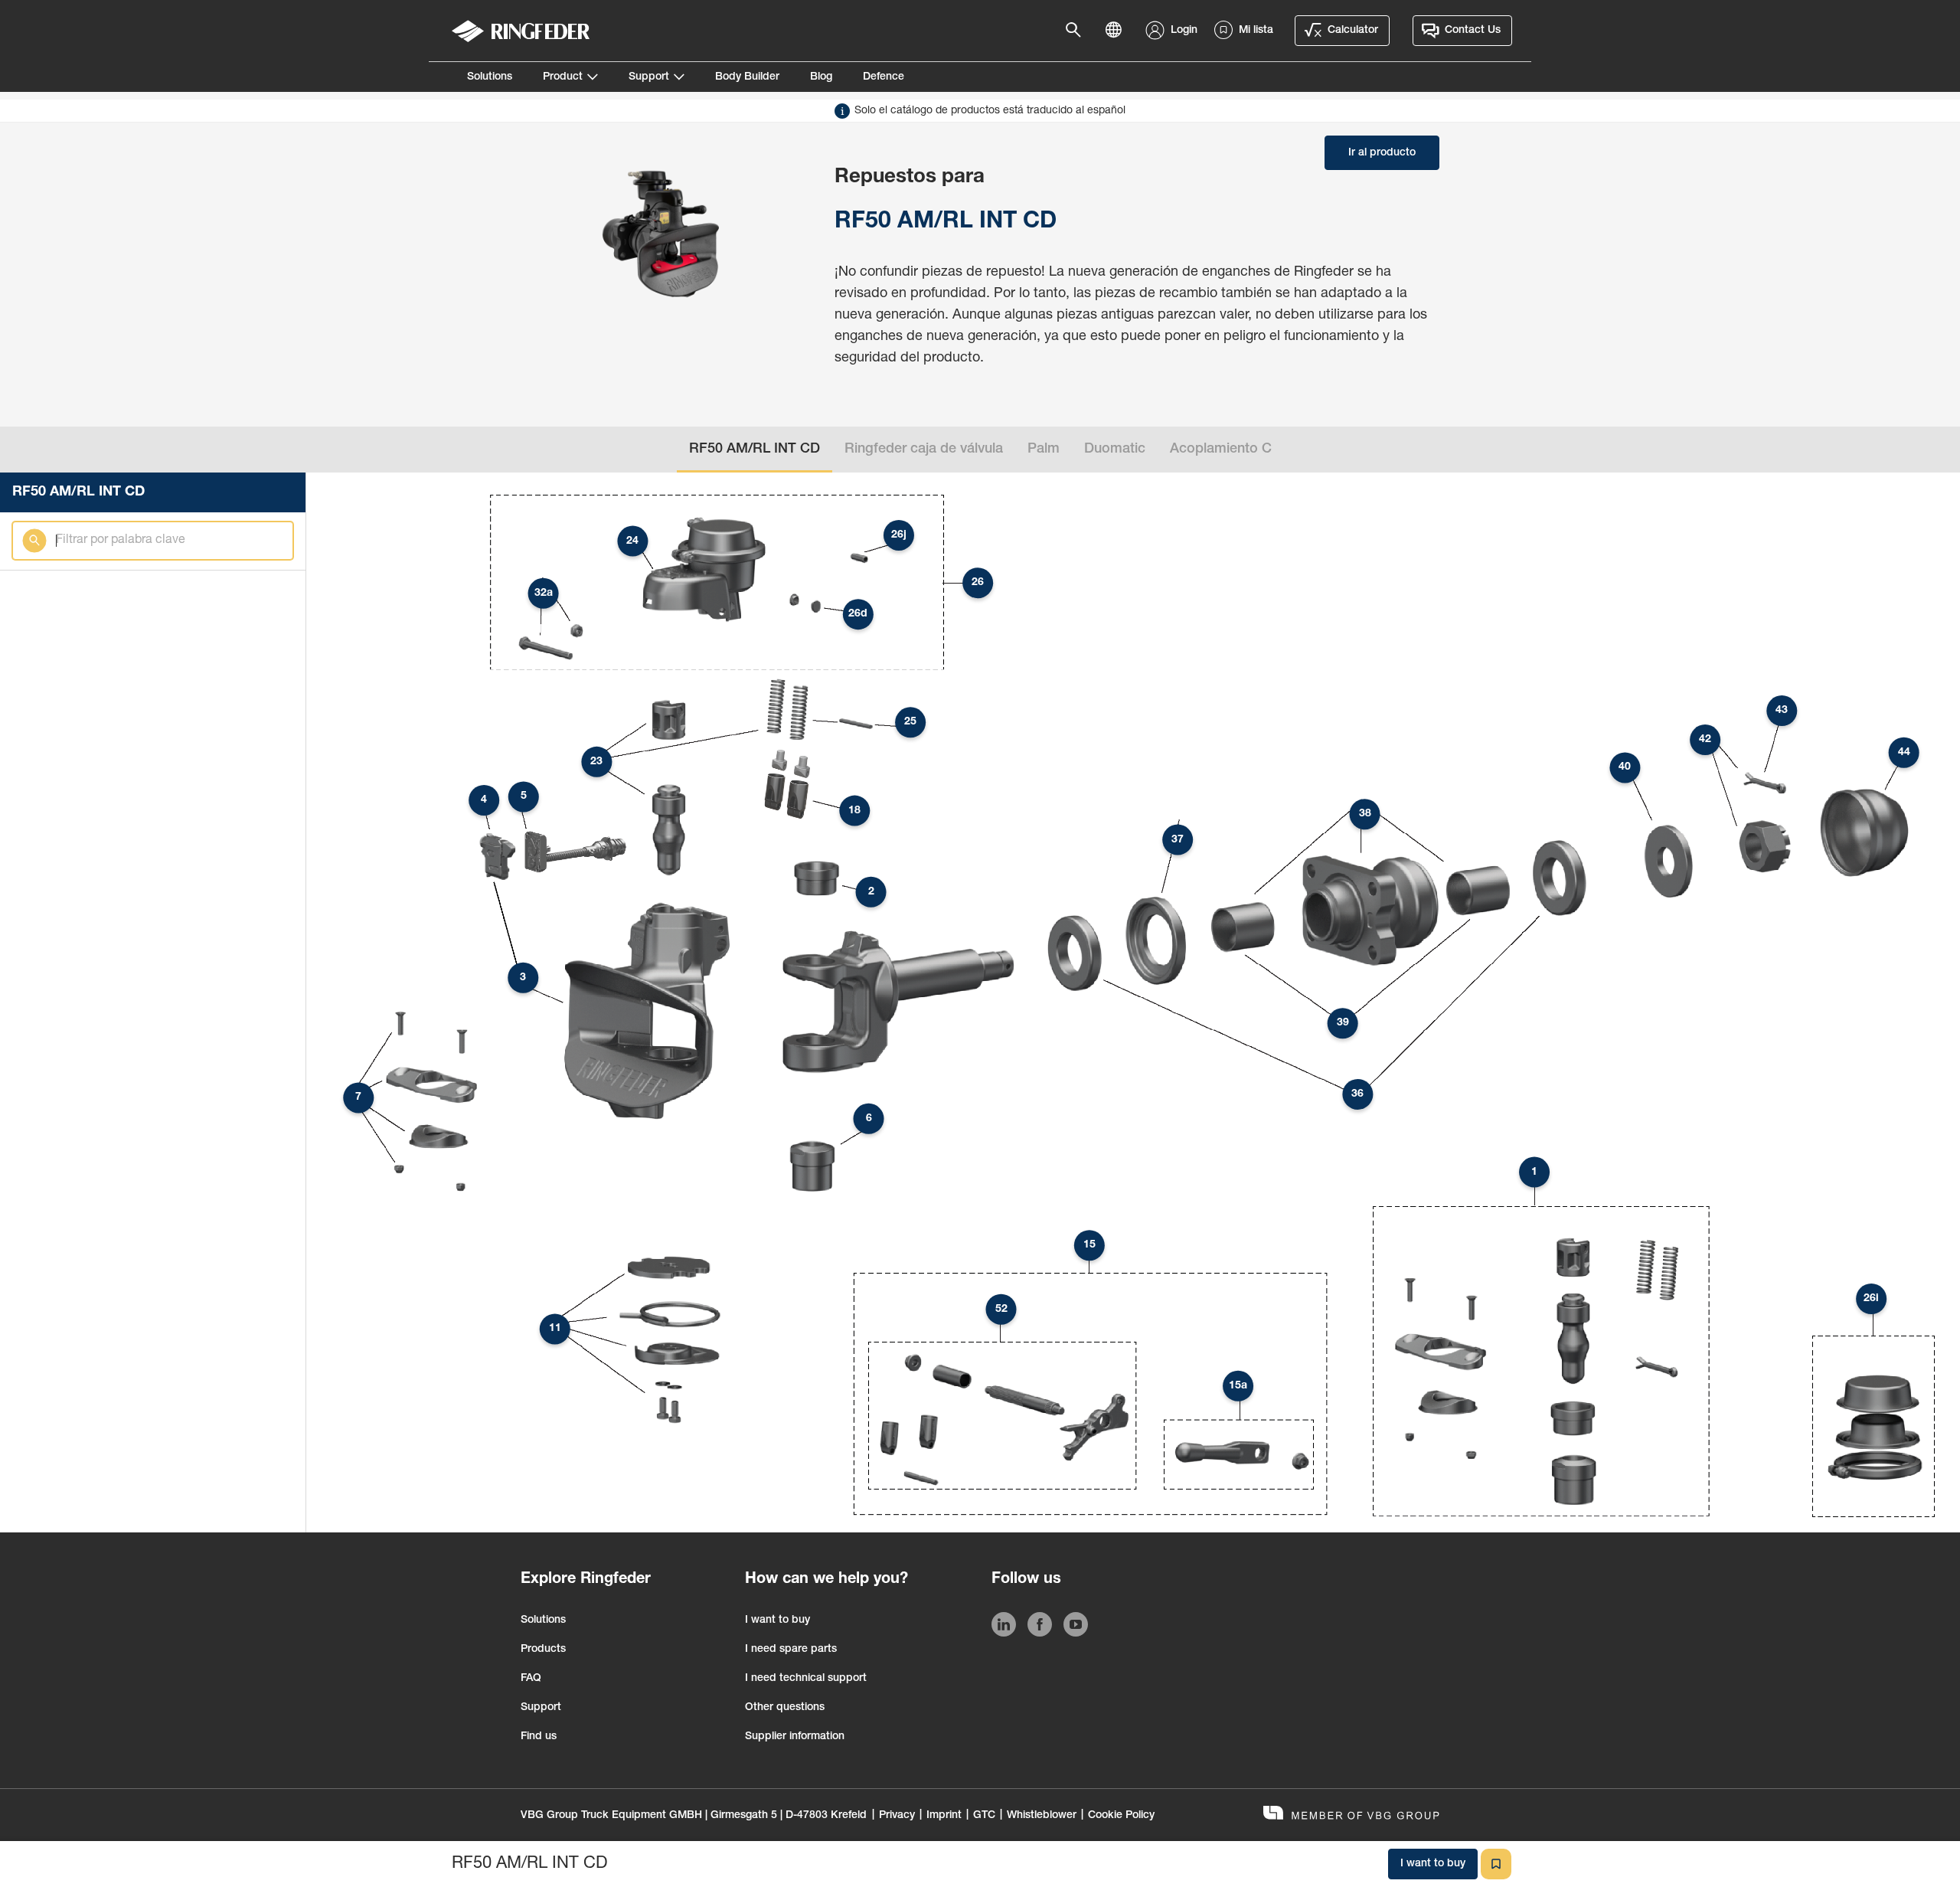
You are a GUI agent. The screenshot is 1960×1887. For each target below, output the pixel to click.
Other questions (785, 1708)
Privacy (897, 1816)
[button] (1534, 1172)
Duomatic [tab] (1115, 450)
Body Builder (747, 77)
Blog (821, 77)
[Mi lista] (1496, 1864)
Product (563, 77)
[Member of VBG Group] (1351, 1815)
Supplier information (795, 1737)
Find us (539, 1737)
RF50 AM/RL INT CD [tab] (755, 450)
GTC (984, 1816)
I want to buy (777, 1620)
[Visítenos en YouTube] (1076, 1627)
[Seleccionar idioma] (1118, 31)
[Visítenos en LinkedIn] (1004, 1627)
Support (649, 77)
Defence (884, 77)
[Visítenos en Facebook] (1040, 1627)
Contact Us (1473, 31)
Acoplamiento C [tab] (1221, 450)
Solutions (490, 77)
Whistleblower (1042, 1816)
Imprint (944, 1816)
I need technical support (806, 1679)
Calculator (1353, 31)
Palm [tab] (1044, 450)
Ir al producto (1382, 153)
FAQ (531, 1679)
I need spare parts (791, 1650)
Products (543, 1650)
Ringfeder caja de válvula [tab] (924, 450)
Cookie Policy (1121, 1816)
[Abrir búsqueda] (1078, 31)
